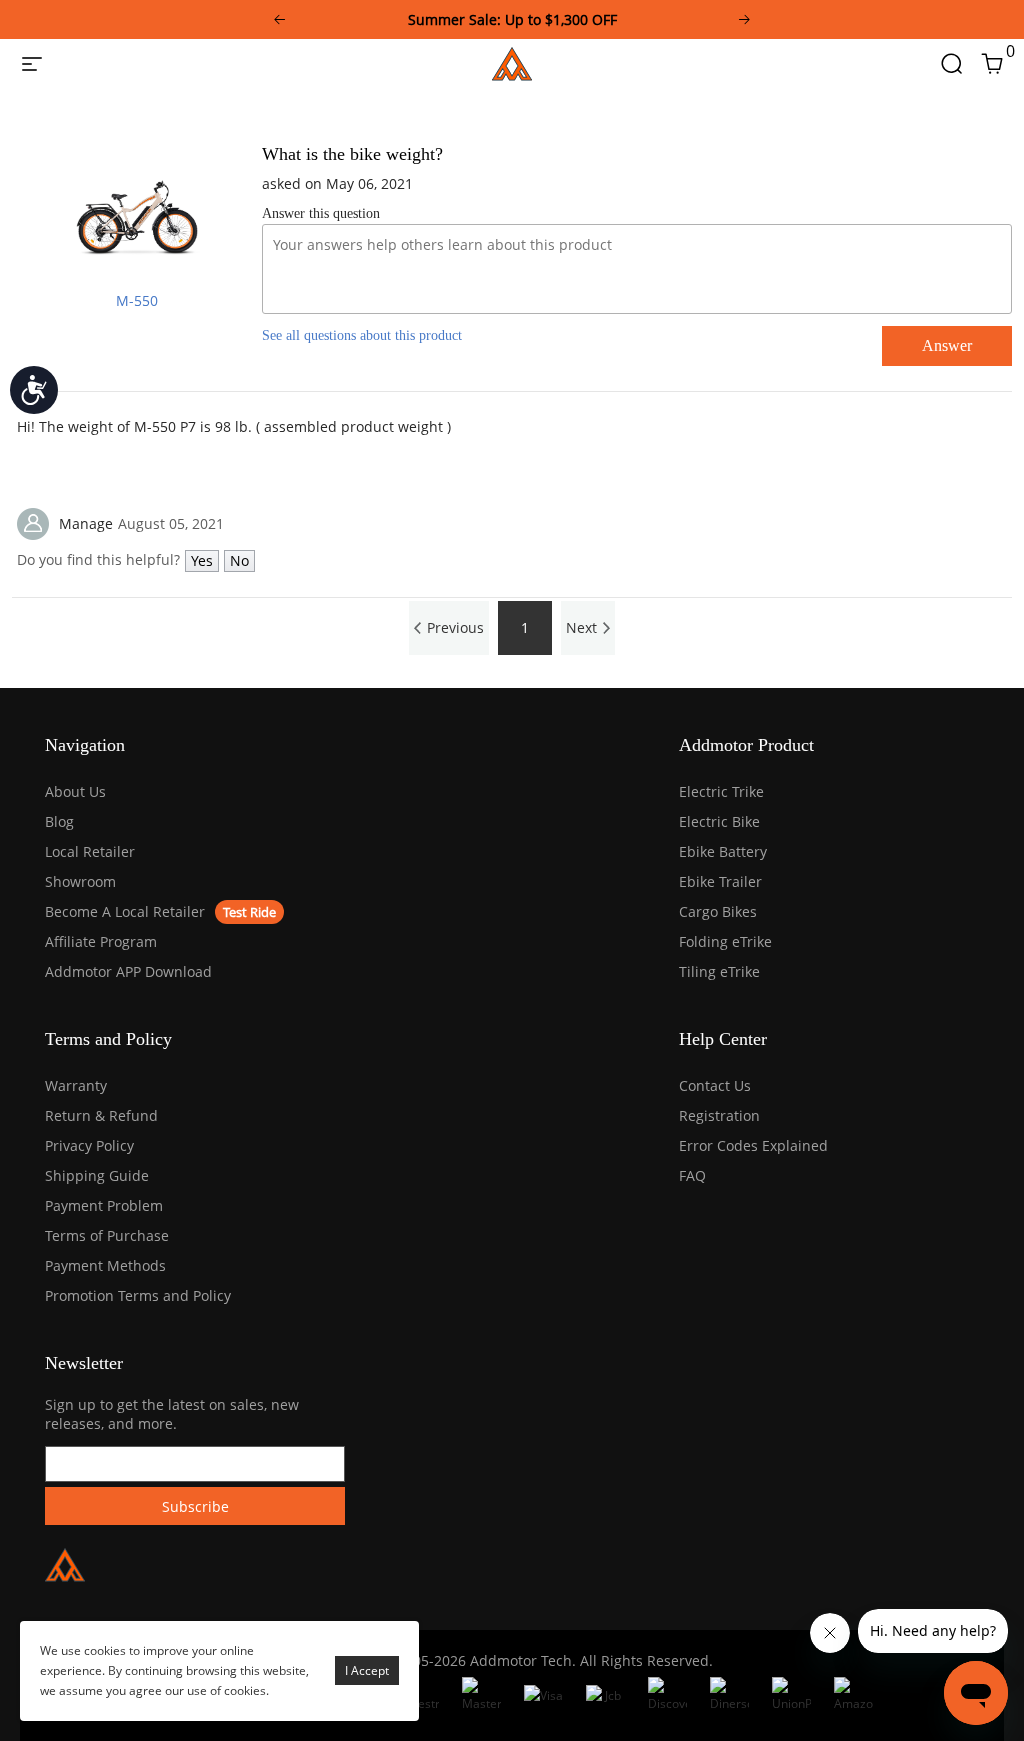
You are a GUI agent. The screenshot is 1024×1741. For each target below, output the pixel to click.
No (239, 560)
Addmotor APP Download (128, 971)
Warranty (76, 1085)
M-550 (137, 300)
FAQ (692, 1175)
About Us (75, 791)
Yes (202, 560)
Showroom (80, 881)
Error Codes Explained (753, 1145)
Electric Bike (719, 821)
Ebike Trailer (720, 881)
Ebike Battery (723, 851)
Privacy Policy (89, 1145)
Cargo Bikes (718, 911)
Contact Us (715, 1085)
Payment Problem (104, 1205)
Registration (719, 1115)
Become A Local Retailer (125, 911)
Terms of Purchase (107, 1235)
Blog (59, 821)
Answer (947, 345)
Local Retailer (90, 851)
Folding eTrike (725, 941)
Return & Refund (101, 1115)
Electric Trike (721, 791)
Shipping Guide (97, 1175)
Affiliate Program (101, 941)
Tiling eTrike (719, 971)
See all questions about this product (362, 335)
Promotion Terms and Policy (138, 1295)
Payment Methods (105, 1265)
